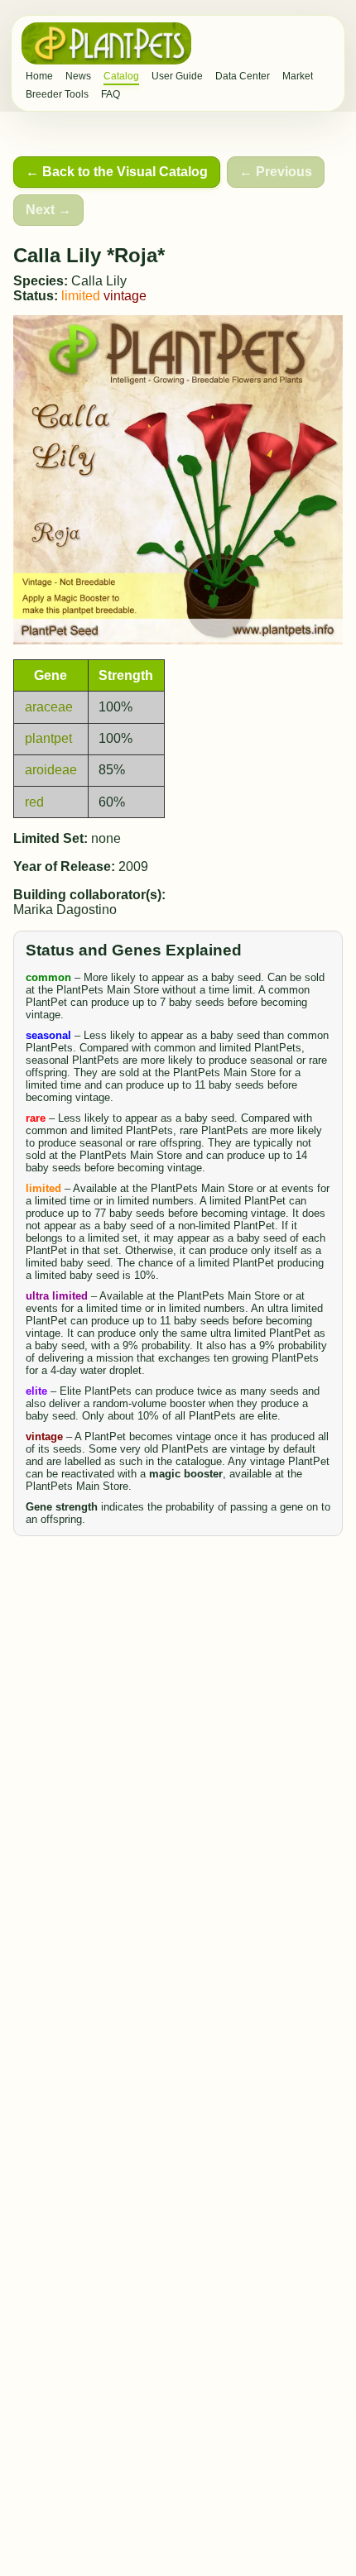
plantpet (48, 738)
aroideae (51, 770)
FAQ (111, 94)
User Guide (177, 76)
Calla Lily (99, 281)
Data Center (243, 76)
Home (39, 76)
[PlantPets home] (106, 43)
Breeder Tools (57, 94)
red (34, 802)
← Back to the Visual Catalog (117, 172)
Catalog (121, 76)
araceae (49, 707)
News (78, 76)
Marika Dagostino (65, 910)
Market (298, 76)
